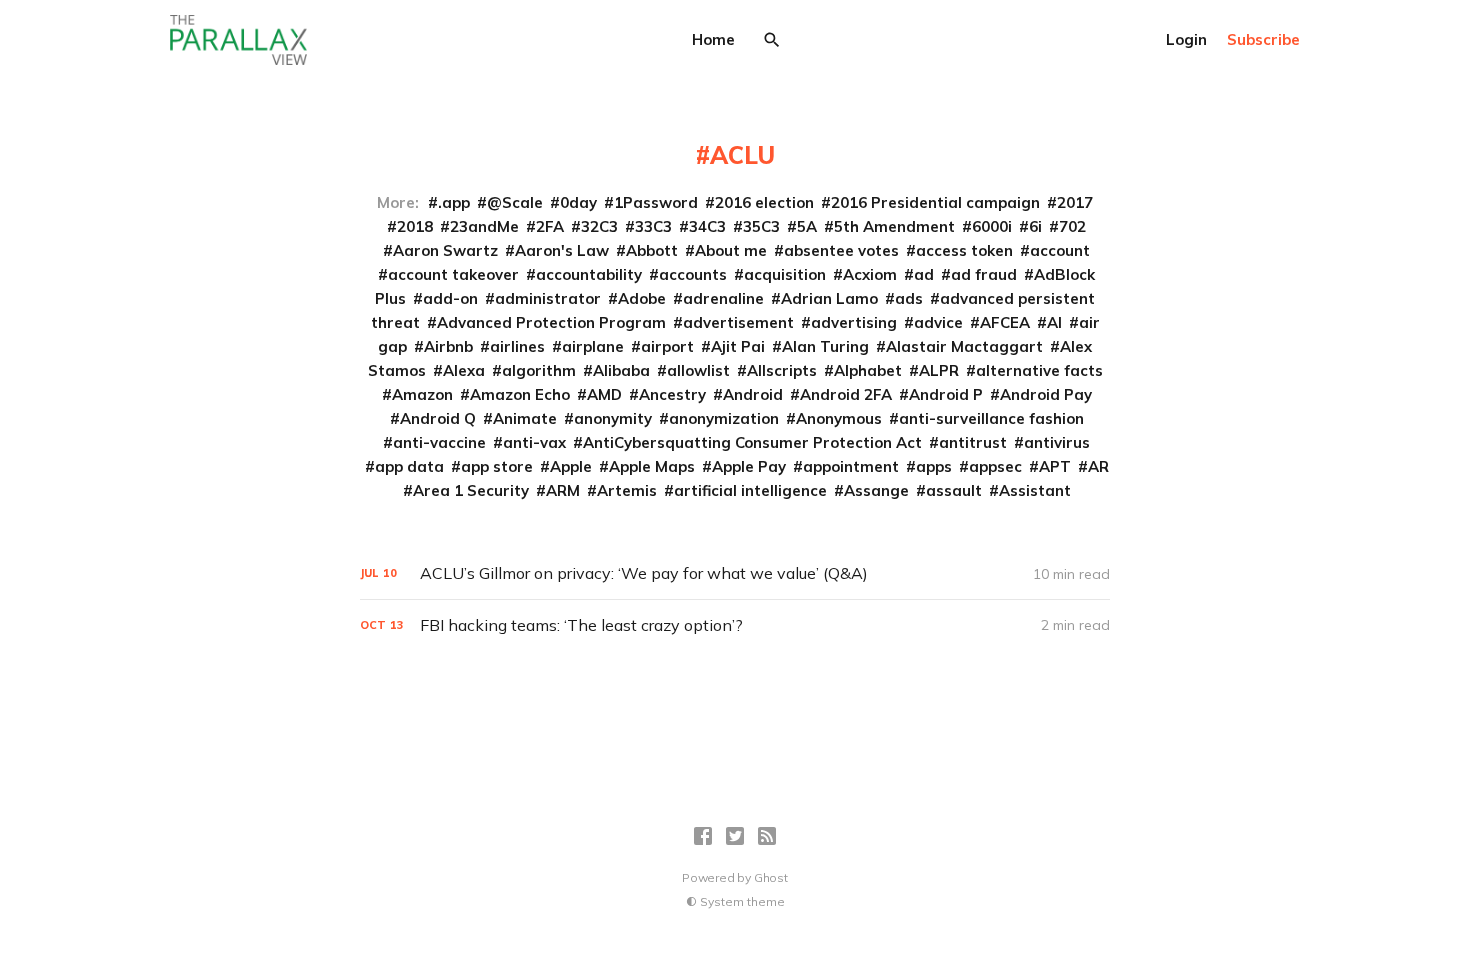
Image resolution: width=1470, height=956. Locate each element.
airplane (593, 346)
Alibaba (621, 370)
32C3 (599, 226)
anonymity (613, 418)
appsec (995, 466)
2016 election (764, 202)
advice (938, 322)
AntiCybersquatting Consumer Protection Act (752, 442)
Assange (876, 490)
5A (807, 226)
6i (1035, 226)
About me (731, 250)
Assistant (1035, 490)
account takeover (453, 274)
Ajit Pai (738, 346)
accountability (589, 274)
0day (578, 202)
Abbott (652, 250)
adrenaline (723, 298)
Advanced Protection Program (551, 322)
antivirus (1057, 442)
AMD (604, 394)
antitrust (973, 442)
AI (1054, 322)
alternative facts (1039, 370)
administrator (548, 298)
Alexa (464, 370)
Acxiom (870, 274)
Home (713, 39)
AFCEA (1005, 322)
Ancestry (672, 394)
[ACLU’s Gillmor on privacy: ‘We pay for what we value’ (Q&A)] (735, 573)
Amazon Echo (520, 394)
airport (667, 346)
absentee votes (841, 250)
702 (1072, 226)
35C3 (761, 226)
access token (964, 250)
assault (954, 490)
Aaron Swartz (445, 250)
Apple (571, 466)
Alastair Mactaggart (964, 346)
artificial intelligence (750, 490)
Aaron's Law (562, 250)
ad (924, 274)
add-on (450, 298)
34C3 (707, 226)
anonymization (724, 418)
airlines (517, 346)
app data (409, 466)
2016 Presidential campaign (935, 202)
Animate (525, 418)
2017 (1075, 202)
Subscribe (1263, 39)
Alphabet (868, 370)
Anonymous (839, 418)
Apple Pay (749, 466)
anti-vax (534, 442)
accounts (693, 274)
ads (909, 298)
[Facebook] (703, 836)
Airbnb (448, 346)
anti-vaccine (439, 442)
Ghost (771, 877)
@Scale (515, 202)
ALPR (939, 370)
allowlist (698, 370)
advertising (854, 322)
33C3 (653, 226)
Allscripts (782, 370)
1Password (656, 202)
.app (454, 202)
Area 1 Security (471, 490)
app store (497, 466)
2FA (550, 226)
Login (1186, 39)
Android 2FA (846, 394)
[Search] (772, 40)
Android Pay (1046, 394)
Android (753, 394)
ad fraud (984, 274)
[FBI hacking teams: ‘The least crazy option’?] (735, 625)
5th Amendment (894, 226)
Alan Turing (825, 346)
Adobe (642, 298)
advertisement (738, 322)
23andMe (484, 226)
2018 (415, 226)
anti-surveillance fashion (991, 418)
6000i (992, 226)
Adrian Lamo (829, 298)
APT (1055, 466)
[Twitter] (735, 836)
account (1060, 250)
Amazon (422, 394)
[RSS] (767, 836)
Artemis (627, 490)
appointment (851, 466)
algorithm (539, 370)
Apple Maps (652, 466)
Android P (946, 394)
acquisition (785, 274)
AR (1098, 466)
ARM (563, 490)
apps (934, 466)
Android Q (438, 418)
